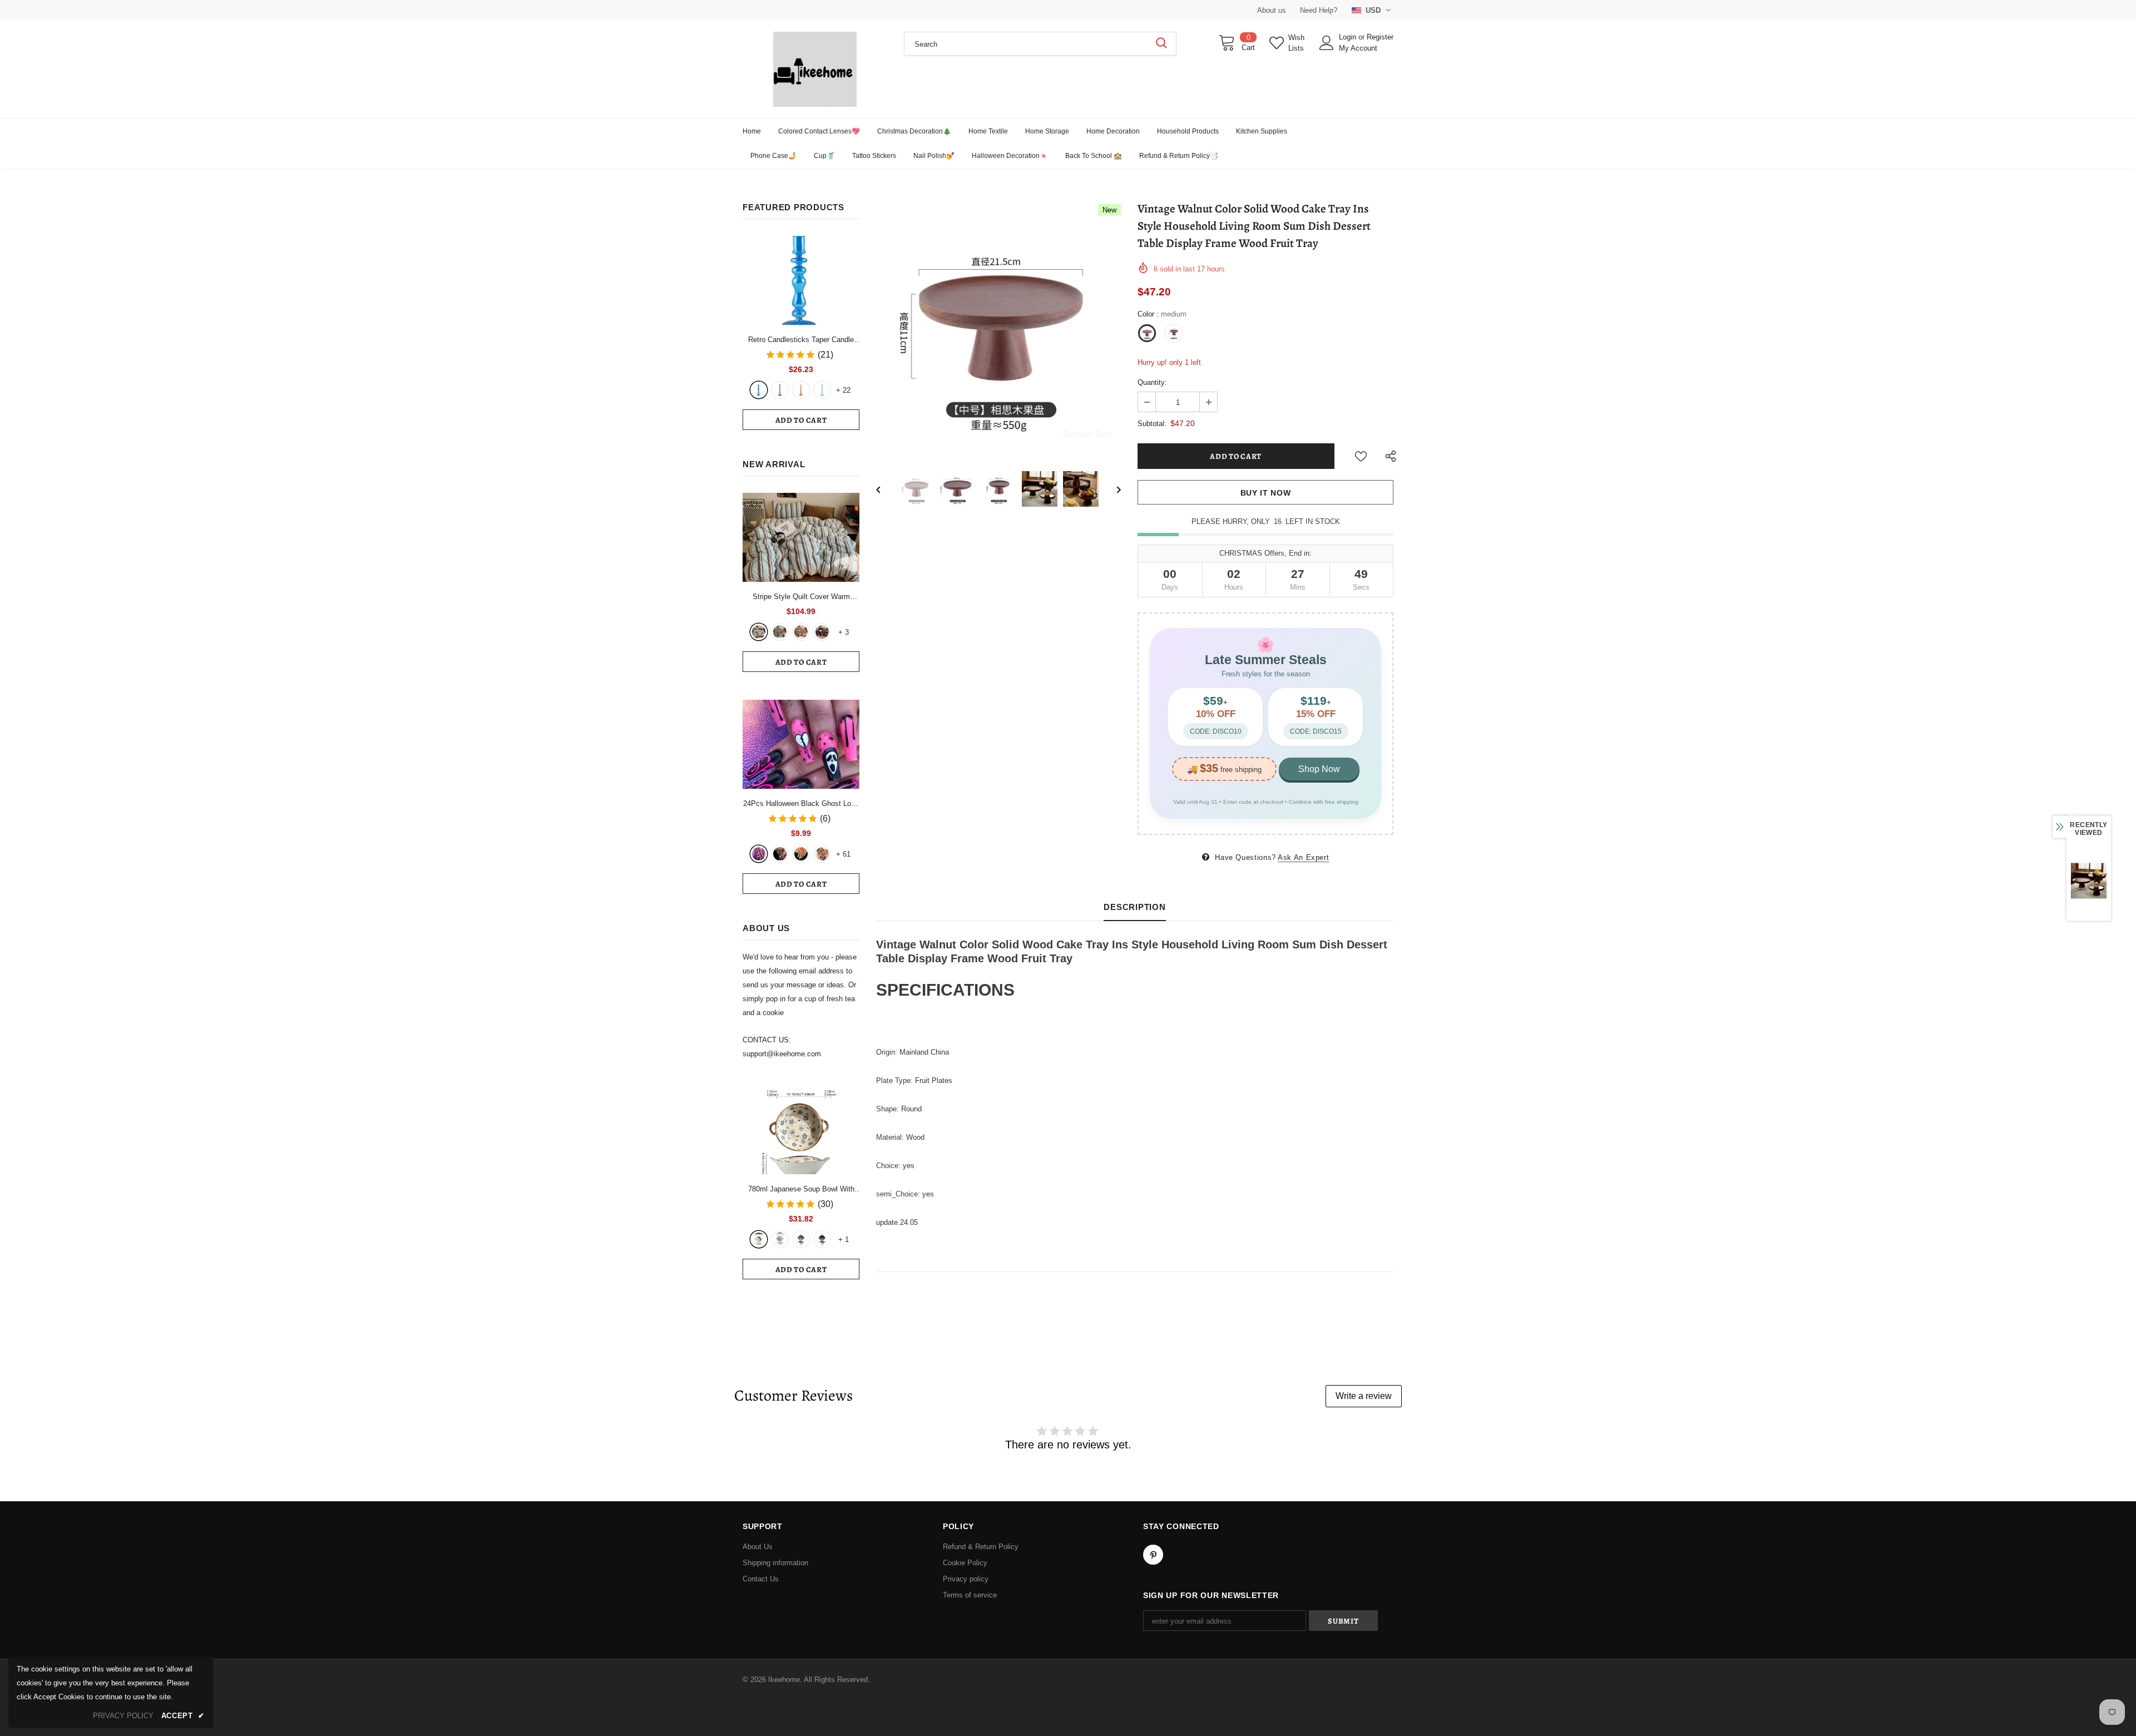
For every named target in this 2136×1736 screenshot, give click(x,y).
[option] (998, 327)
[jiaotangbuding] (822, 632)
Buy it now (1266, 493)
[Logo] (815, 69)
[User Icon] (1327, 43)
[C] (801, 1239)
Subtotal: (1152, 424)
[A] (759, 1239)
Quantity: (1152, 382)
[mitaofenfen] (801, 632)
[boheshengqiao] (759, 632)
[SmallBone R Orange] (801, 390)
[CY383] (780, 854)
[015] (759, 854)
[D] (822, 1239)
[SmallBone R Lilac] (780, 390)
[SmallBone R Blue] (759, 390)
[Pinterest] (1153, 1555)
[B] (780, 1239)
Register (1380, 37)
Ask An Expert (1303, 857)
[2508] (801, 854)
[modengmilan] (780, 632)
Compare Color (1088, 432)
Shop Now (1319, 769)
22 (843, 390)
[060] (822, 854)
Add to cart (801, 420)
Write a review (1364, 1396)
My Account (1358, 48)
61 (843, 854)
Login (1349, 37)
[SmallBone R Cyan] (822, 390)
